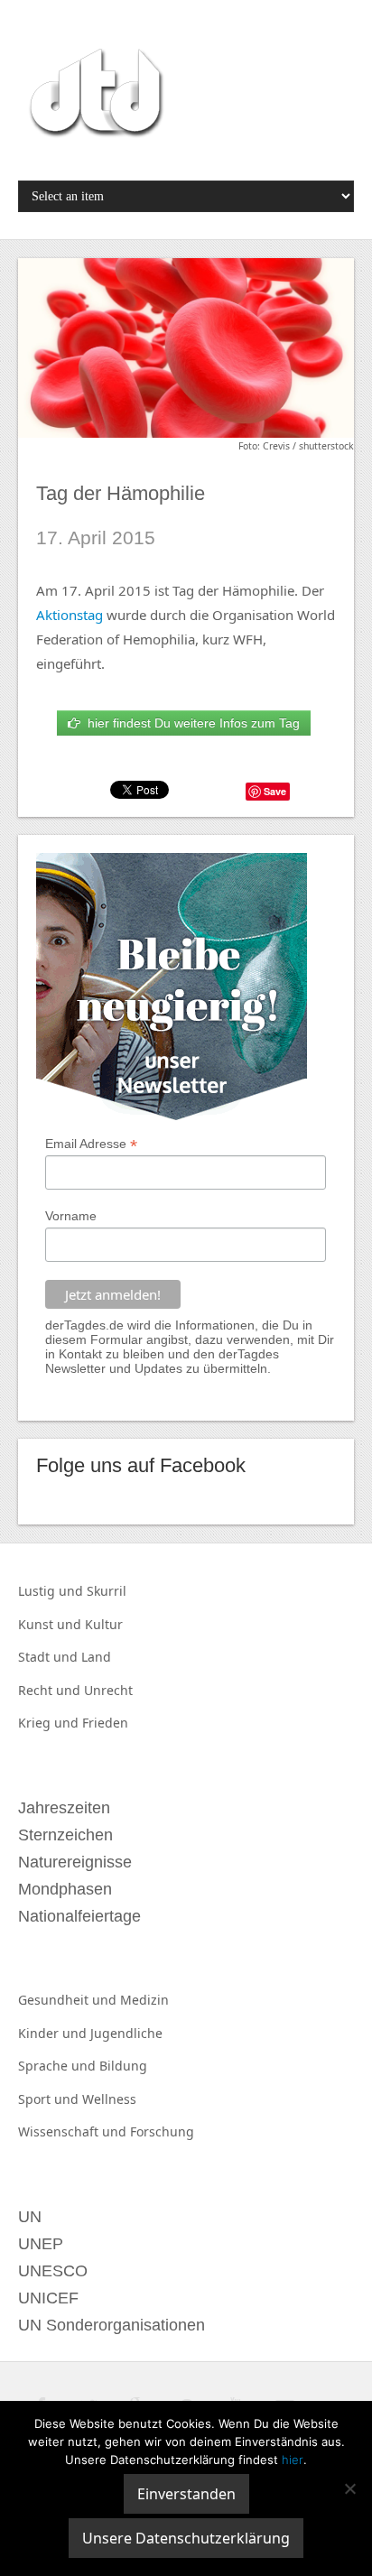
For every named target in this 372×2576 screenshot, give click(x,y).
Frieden (105, 1723)
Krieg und (50, 1723)
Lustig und (52, 1591)
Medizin (144, 2000)
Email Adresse (91, 1144)
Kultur (104, 1624)
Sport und (50, 2099)
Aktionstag (70, 615)
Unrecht (108, 1690)
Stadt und (50, 1657)
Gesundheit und (69, 2000)
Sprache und (59, 2066)
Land (96, 1657)
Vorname (71, 1216)
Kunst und (51, 1624)
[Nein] (349, 2488)
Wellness (109, 2099)
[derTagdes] (94, 96)
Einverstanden (186, 2494)
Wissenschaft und (74, 2131)
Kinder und (54, 2033)
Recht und (51, 1690)
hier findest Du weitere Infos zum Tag (190, 723)
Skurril (107, 1591)
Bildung (123, 2066)
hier (293, 2460)
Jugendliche (126, 2033)
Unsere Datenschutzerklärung (186, 2538)
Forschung (162, 2131)
